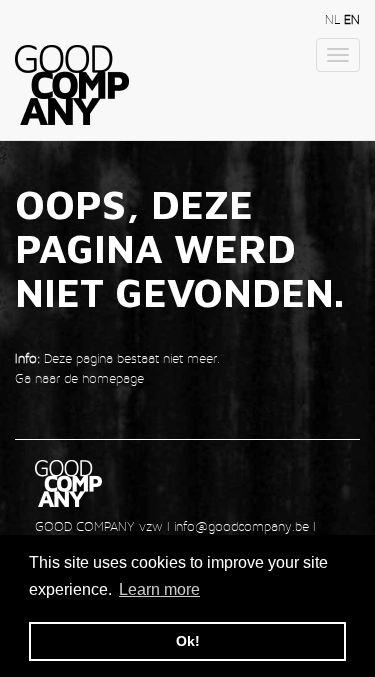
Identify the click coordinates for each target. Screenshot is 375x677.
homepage (113, 378)
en (352, 19)
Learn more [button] (159, 589)
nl (334, 19)
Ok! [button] (188, 641)
